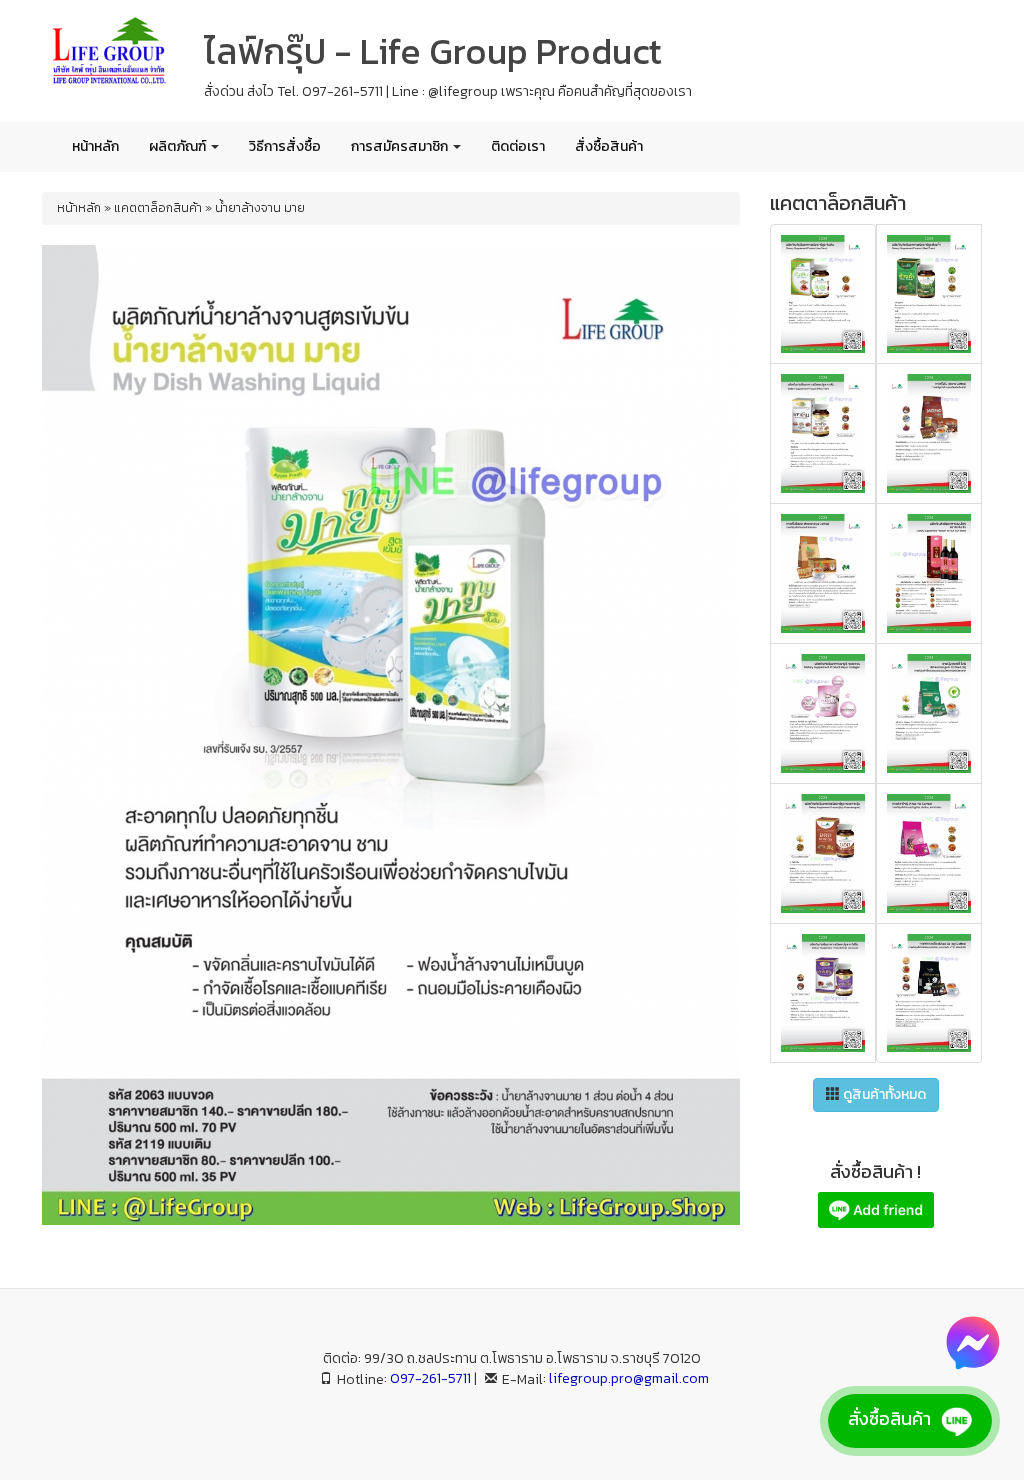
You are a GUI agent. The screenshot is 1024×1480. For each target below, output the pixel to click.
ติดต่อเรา (518, 146)
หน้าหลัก (95, 146)
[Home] (108, 53)
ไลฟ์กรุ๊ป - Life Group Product (433, 51)
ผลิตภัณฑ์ (179, 146)
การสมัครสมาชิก (401, 146)
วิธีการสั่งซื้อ (285, 146)
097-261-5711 (430, 1378)
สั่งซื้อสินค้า (609, 146)
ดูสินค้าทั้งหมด (883, 1094)
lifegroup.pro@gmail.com (629, 1378)
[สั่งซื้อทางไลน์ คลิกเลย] (876, 1209)
